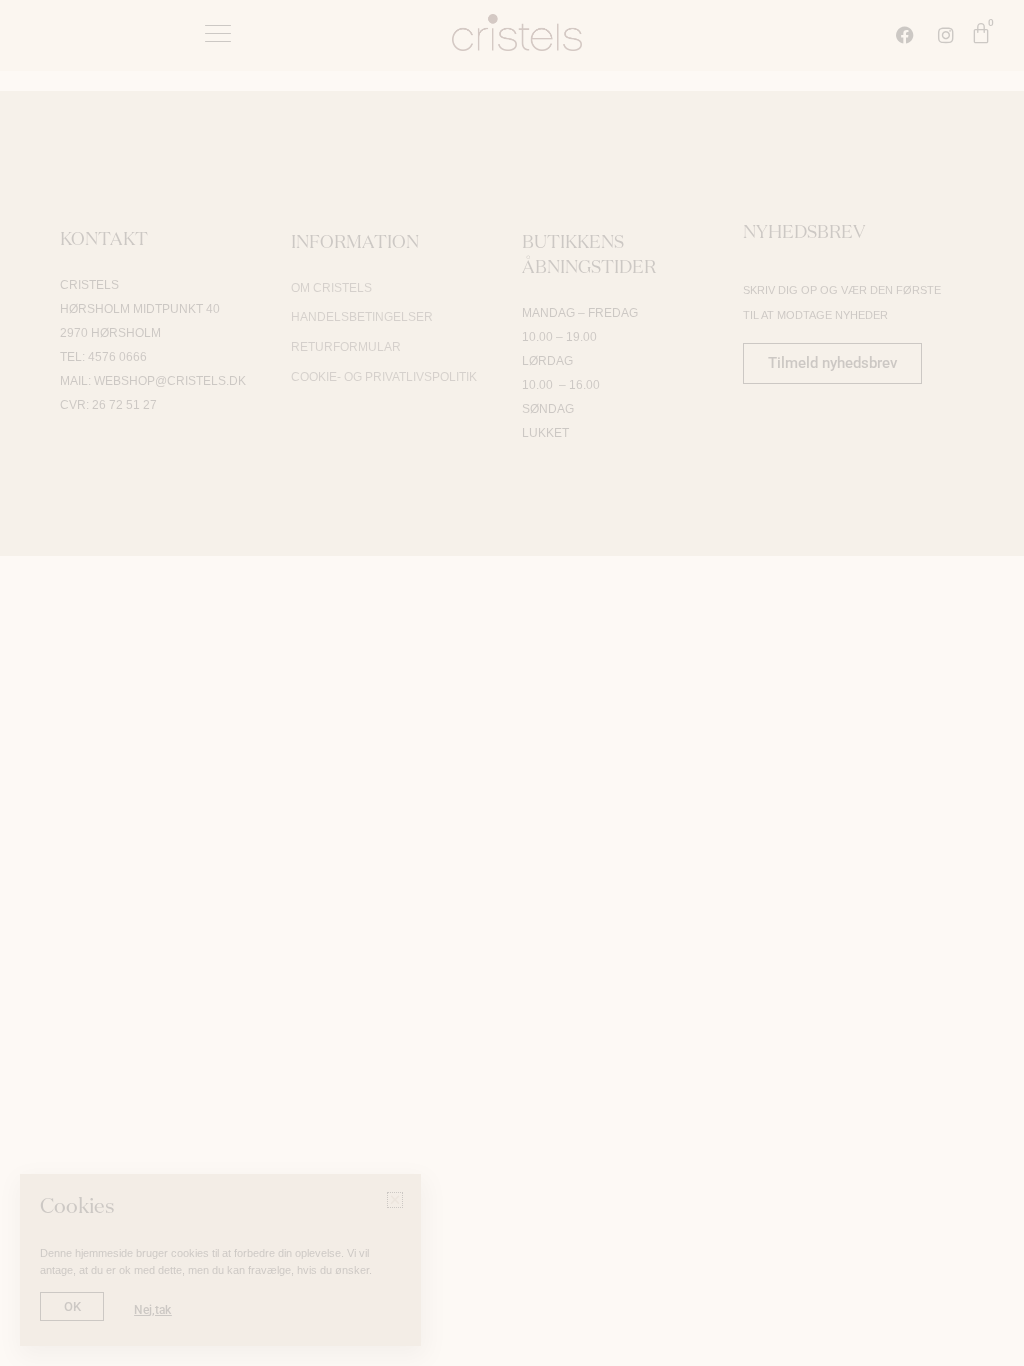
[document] (512, 683)
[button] (844, 340)
